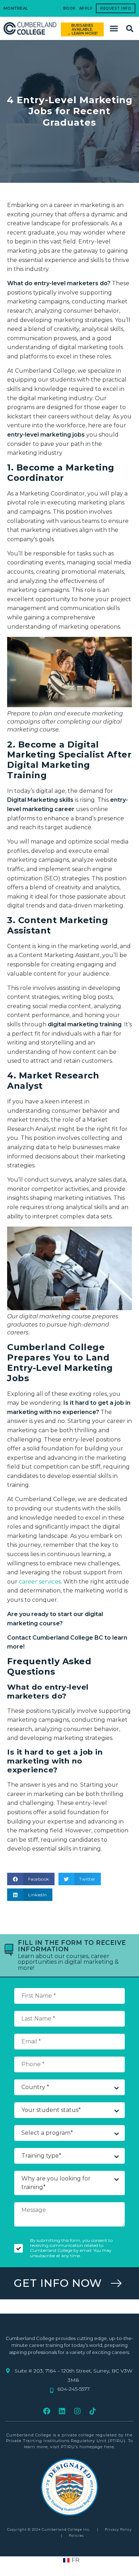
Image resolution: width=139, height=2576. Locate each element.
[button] (114, 29)
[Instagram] (77, 2411)
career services (40, 1582)
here (109, 2447)
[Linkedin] (62, 2411)
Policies (76, 2535)
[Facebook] (47, 2411)
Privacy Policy (118, 2529)
